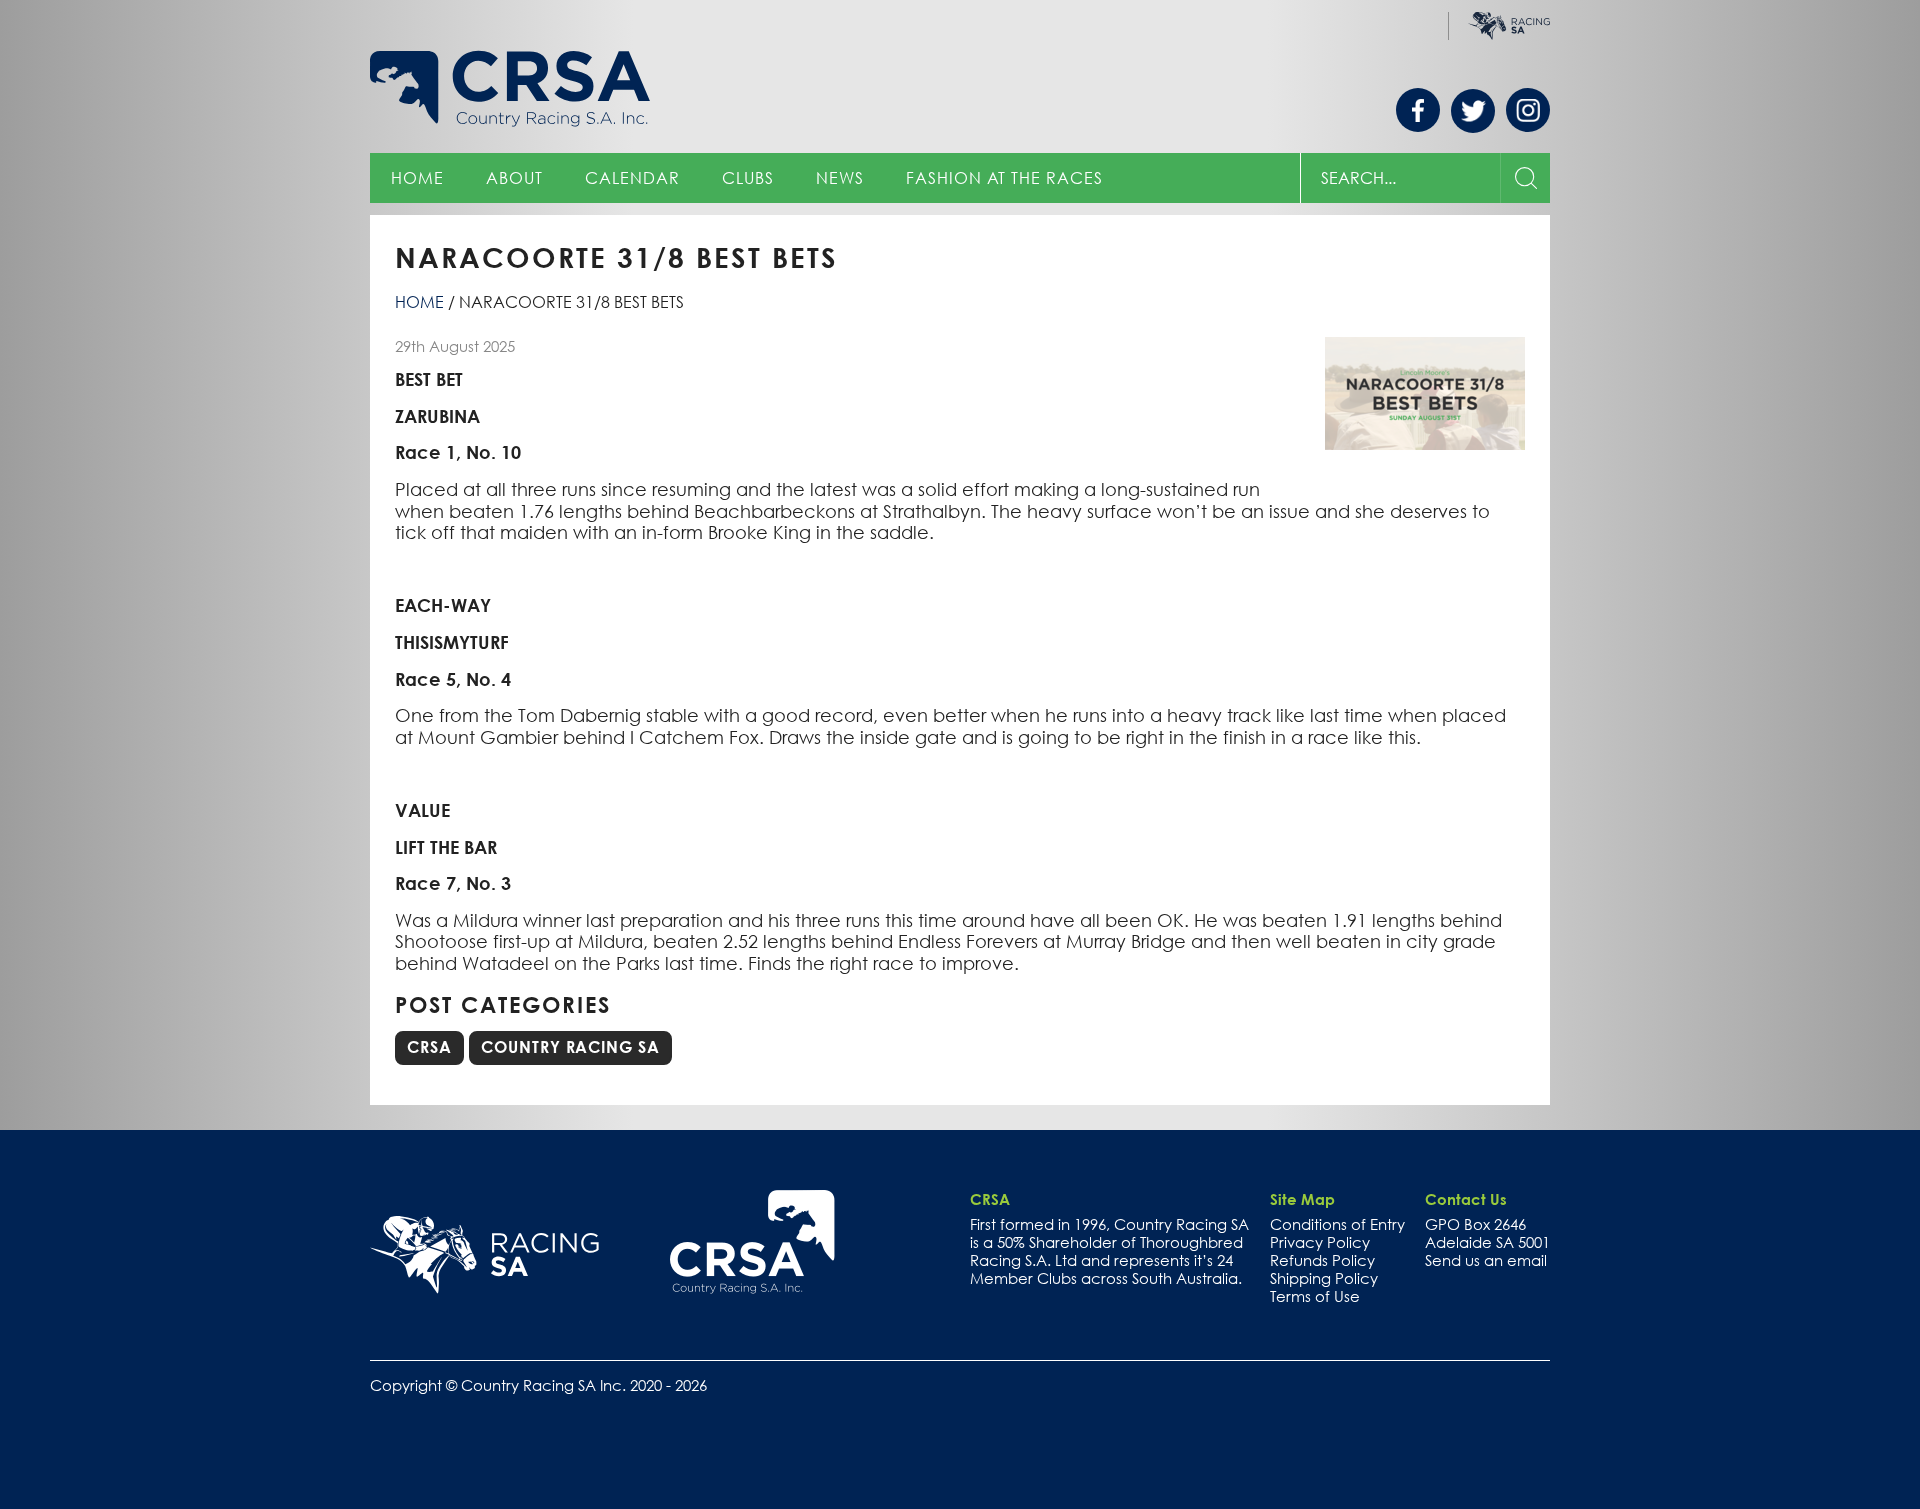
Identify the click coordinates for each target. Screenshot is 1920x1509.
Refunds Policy (1322, 1260)
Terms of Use (1315, 1296)
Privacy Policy (1320, 1242)
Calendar (632, 178)
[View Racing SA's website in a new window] (484, 1255)
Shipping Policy (1324, 1278)
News (840, 178)
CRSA (429, 1047)
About (514, 178)
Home (417, 178)
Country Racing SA (570, 1047)
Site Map (1302, 1199)
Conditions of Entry (1337, 1224)
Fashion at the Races (1004, 178)
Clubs (748, 178)
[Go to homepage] (752, 1242)
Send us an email (1486, 1260)
